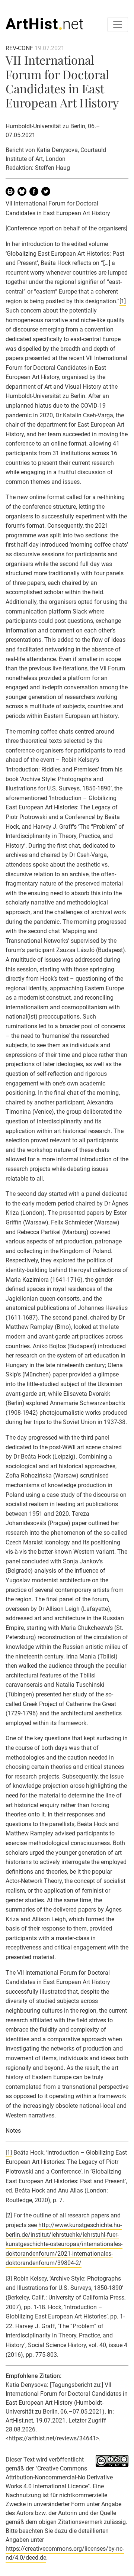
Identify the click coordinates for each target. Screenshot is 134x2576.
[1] (123, 301)
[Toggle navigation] (118, 25)
